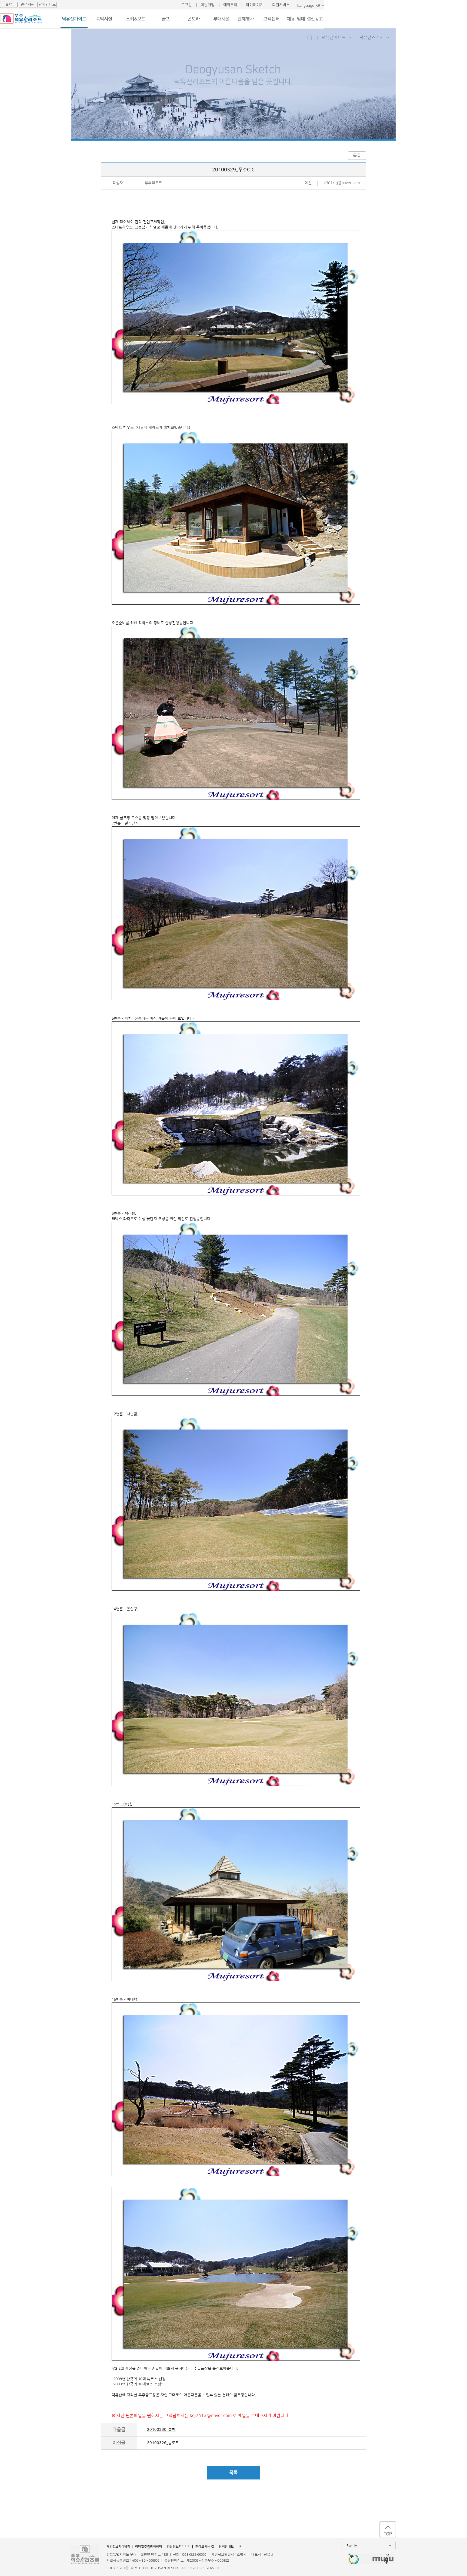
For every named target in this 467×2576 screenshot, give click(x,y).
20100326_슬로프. (163, 2443)
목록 (357, 155)
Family (352, 2546)
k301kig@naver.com (342, 183)
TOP (388, 2534)
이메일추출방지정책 (149, 2547)
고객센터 (271, 19)
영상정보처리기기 (179, 2547)
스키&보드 (136, 19)
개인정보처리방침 (118, 2547)
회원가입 (208, 5)
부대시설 (221, 19)
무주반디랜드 (354, 2559)
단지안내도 (47, 5)
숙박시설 (104, 19)
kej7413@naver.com (211, 2416)
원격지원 (28, 5)
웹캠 (9, 5)
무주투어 (383, 2559)
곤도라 (194, 19)
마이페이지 (255, 5)
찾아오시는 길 (205, 2547)
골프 (166, 19)
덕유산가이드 (74, 19)
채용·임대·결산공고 (305, 19)
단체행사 (246, 19)
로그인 (187, 5)
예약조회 (230, 5)
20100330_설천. (162, 2430)
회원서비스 (281, 5)
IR (240, 2547)
